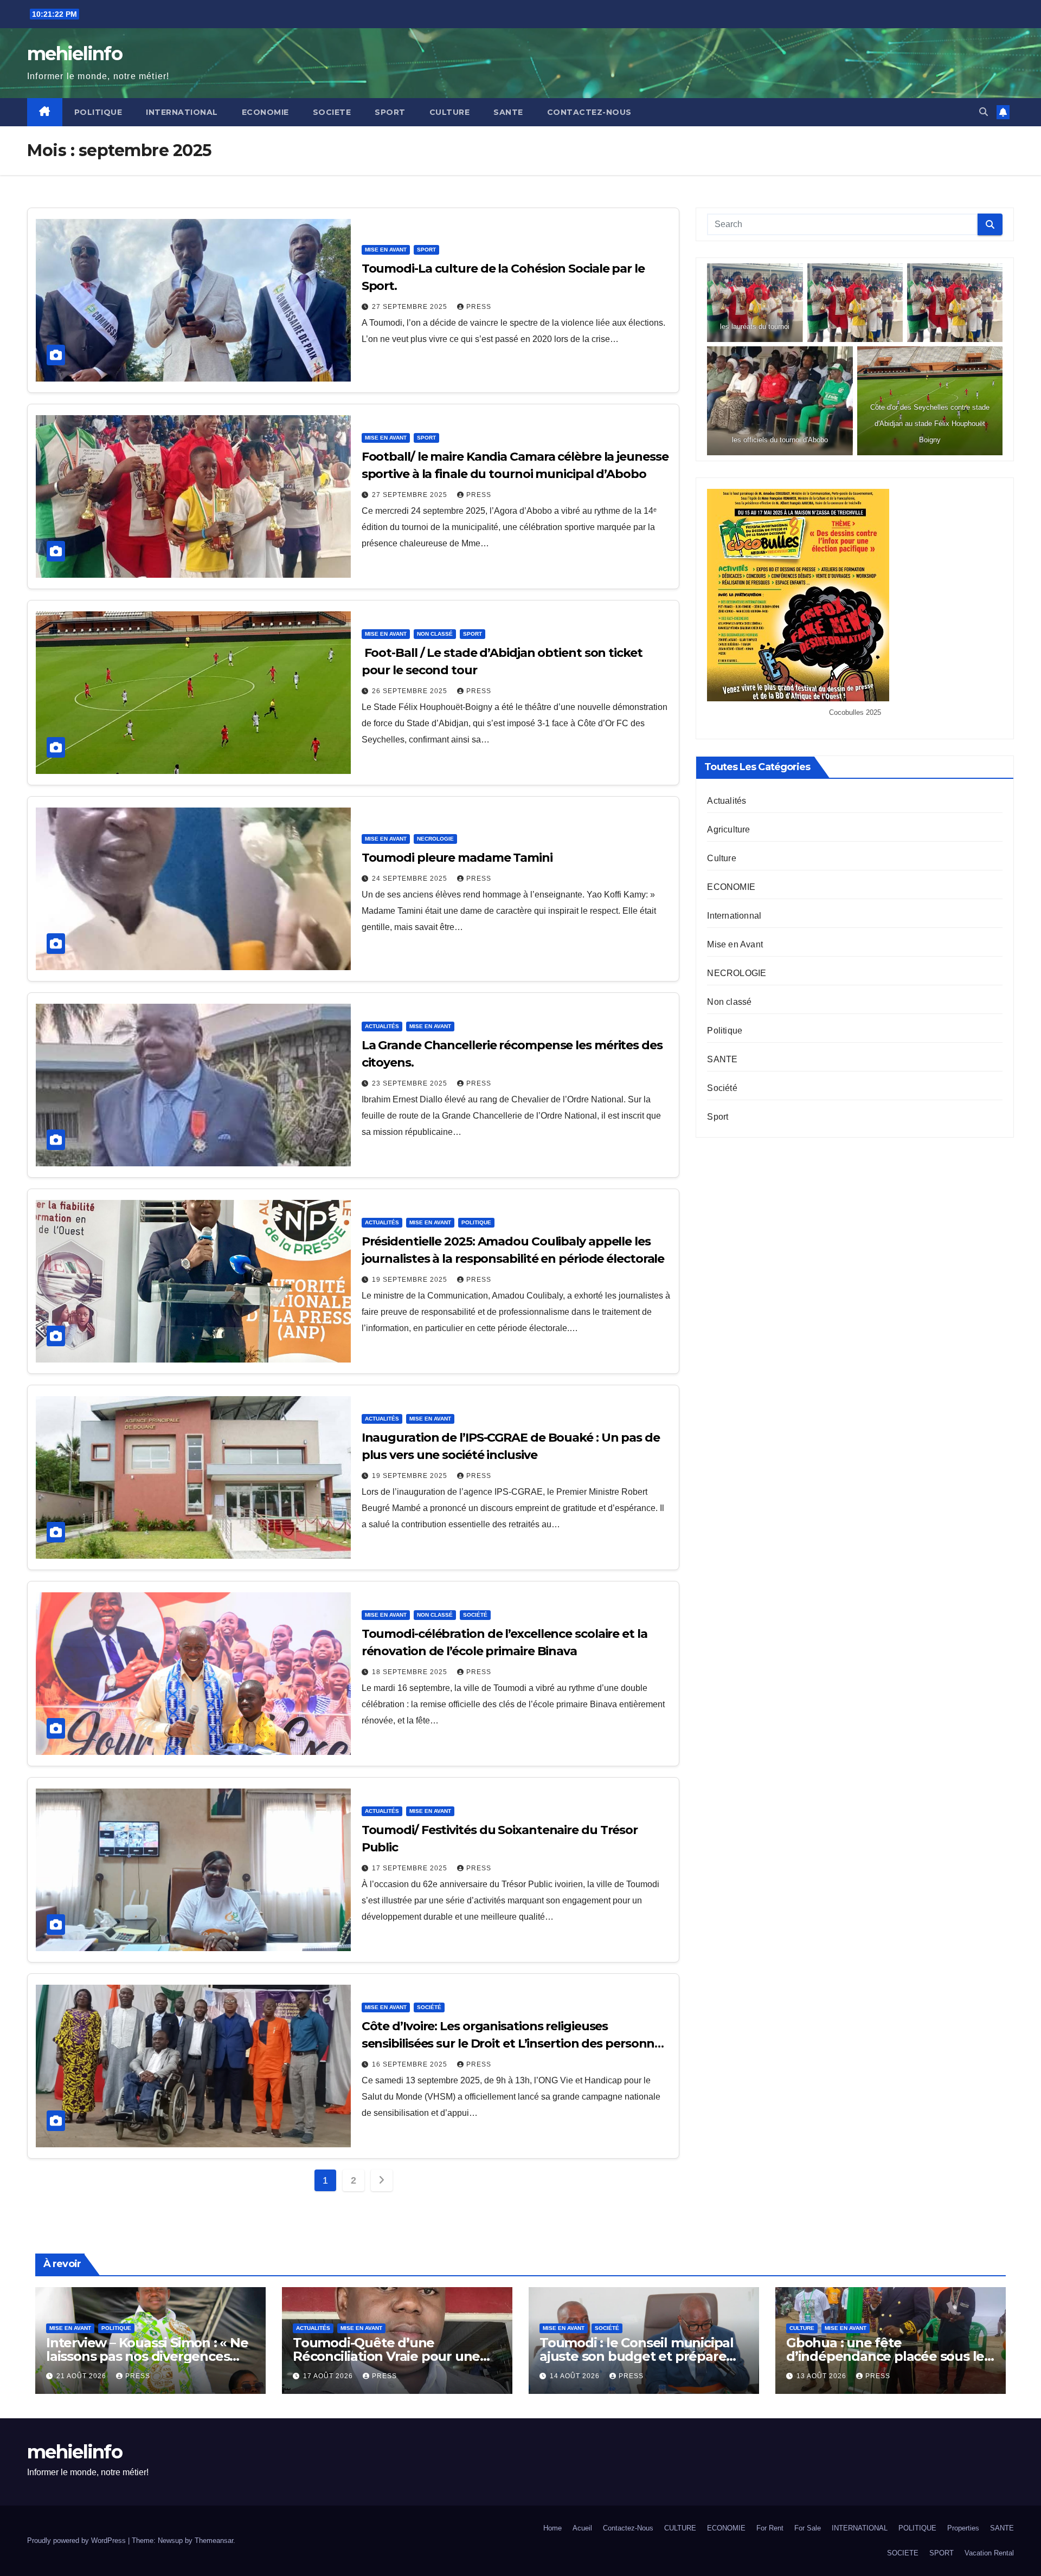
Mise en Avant (386, 250)
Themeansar (214, 2541)
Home (552, 2528)
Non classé (435, 634)
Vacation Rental (989, 2553)
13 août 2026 (822, 2376)
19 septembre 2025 (411, 1280)
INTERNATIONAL (182, 112)
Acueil (582, 2528)
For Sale (808, 2528)
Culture (721, 859)
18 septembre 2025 (411, 1672)
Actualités (382, 1026)
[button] (984, 112)
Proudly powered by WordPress (78, 2541)
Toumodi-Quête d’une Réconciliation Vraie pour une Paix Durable (386, 2356)
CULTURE (450, 112)
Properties (963, 2528)
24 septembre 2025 (411, 879)
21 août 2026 (82, 2376)
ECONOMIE (265, 112)
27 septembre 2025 (411, 307)
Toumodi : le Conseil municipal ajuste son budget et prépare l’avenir (637, 2356)
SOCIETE (332, 112)
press (479, 307)
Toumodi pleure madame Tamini (457, 858)
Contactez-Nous (589, 112)
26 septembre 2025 (411, 691)
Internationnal (734, 916)
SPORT (390, 112)
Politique (476, 1222)
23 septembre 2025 (411, 1083)
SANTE (508, 112)
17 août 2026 (329, 2376)
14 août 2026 (576, 2376)
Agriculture (728, 830)
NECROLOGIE (435, 839)
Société (475, 1615)
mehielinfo (75, 54)
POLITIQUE (98, 112)
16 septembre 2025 (411, 2064)
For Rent (770, 2528)
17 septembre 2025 (411, 1868)
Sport (426, 250)
